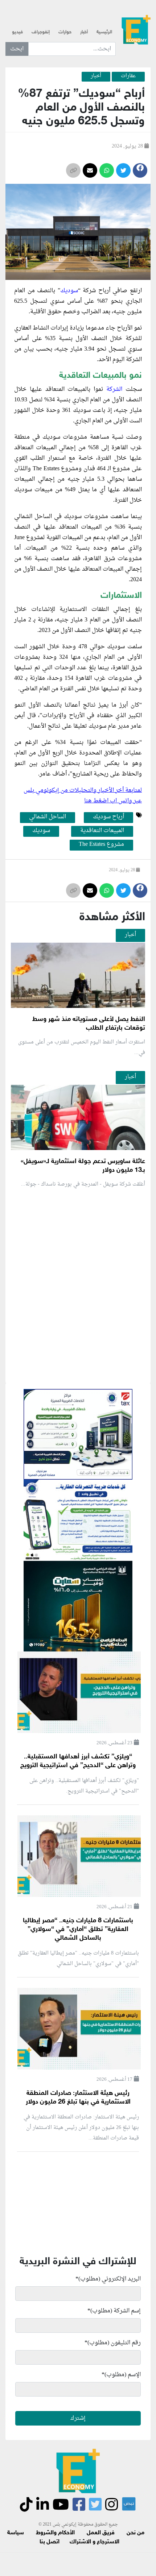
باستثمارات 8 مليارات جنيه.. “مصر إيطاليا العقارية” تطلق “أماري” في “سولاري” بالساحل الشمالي (78, 1930)
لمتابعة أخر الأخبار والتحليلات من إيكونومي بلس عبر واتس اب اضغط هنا (83, 796)
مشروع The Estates (101, 845)
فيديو (17, 32)
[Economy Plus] (136, 29)
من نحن (136, 2533)
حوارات (65, 32)
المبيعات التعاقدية (102, 831)
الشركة (114, 389)
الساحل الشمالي (48, 817)
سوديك (69, 291)
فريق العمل (101, 2533)
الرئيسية (104, 32)
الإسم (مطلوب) (121, 2375)
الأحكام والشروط (55, 2533)
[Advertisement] (78, 1371)
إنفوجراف (41, 32)
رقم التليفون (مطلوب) (113, 2343)
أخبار (84, 32)
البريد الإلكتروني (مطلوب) (108, 2279)
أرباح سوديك (108, 817)
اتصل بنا (50, 2542)
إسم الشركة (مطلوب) (114, 2311)
